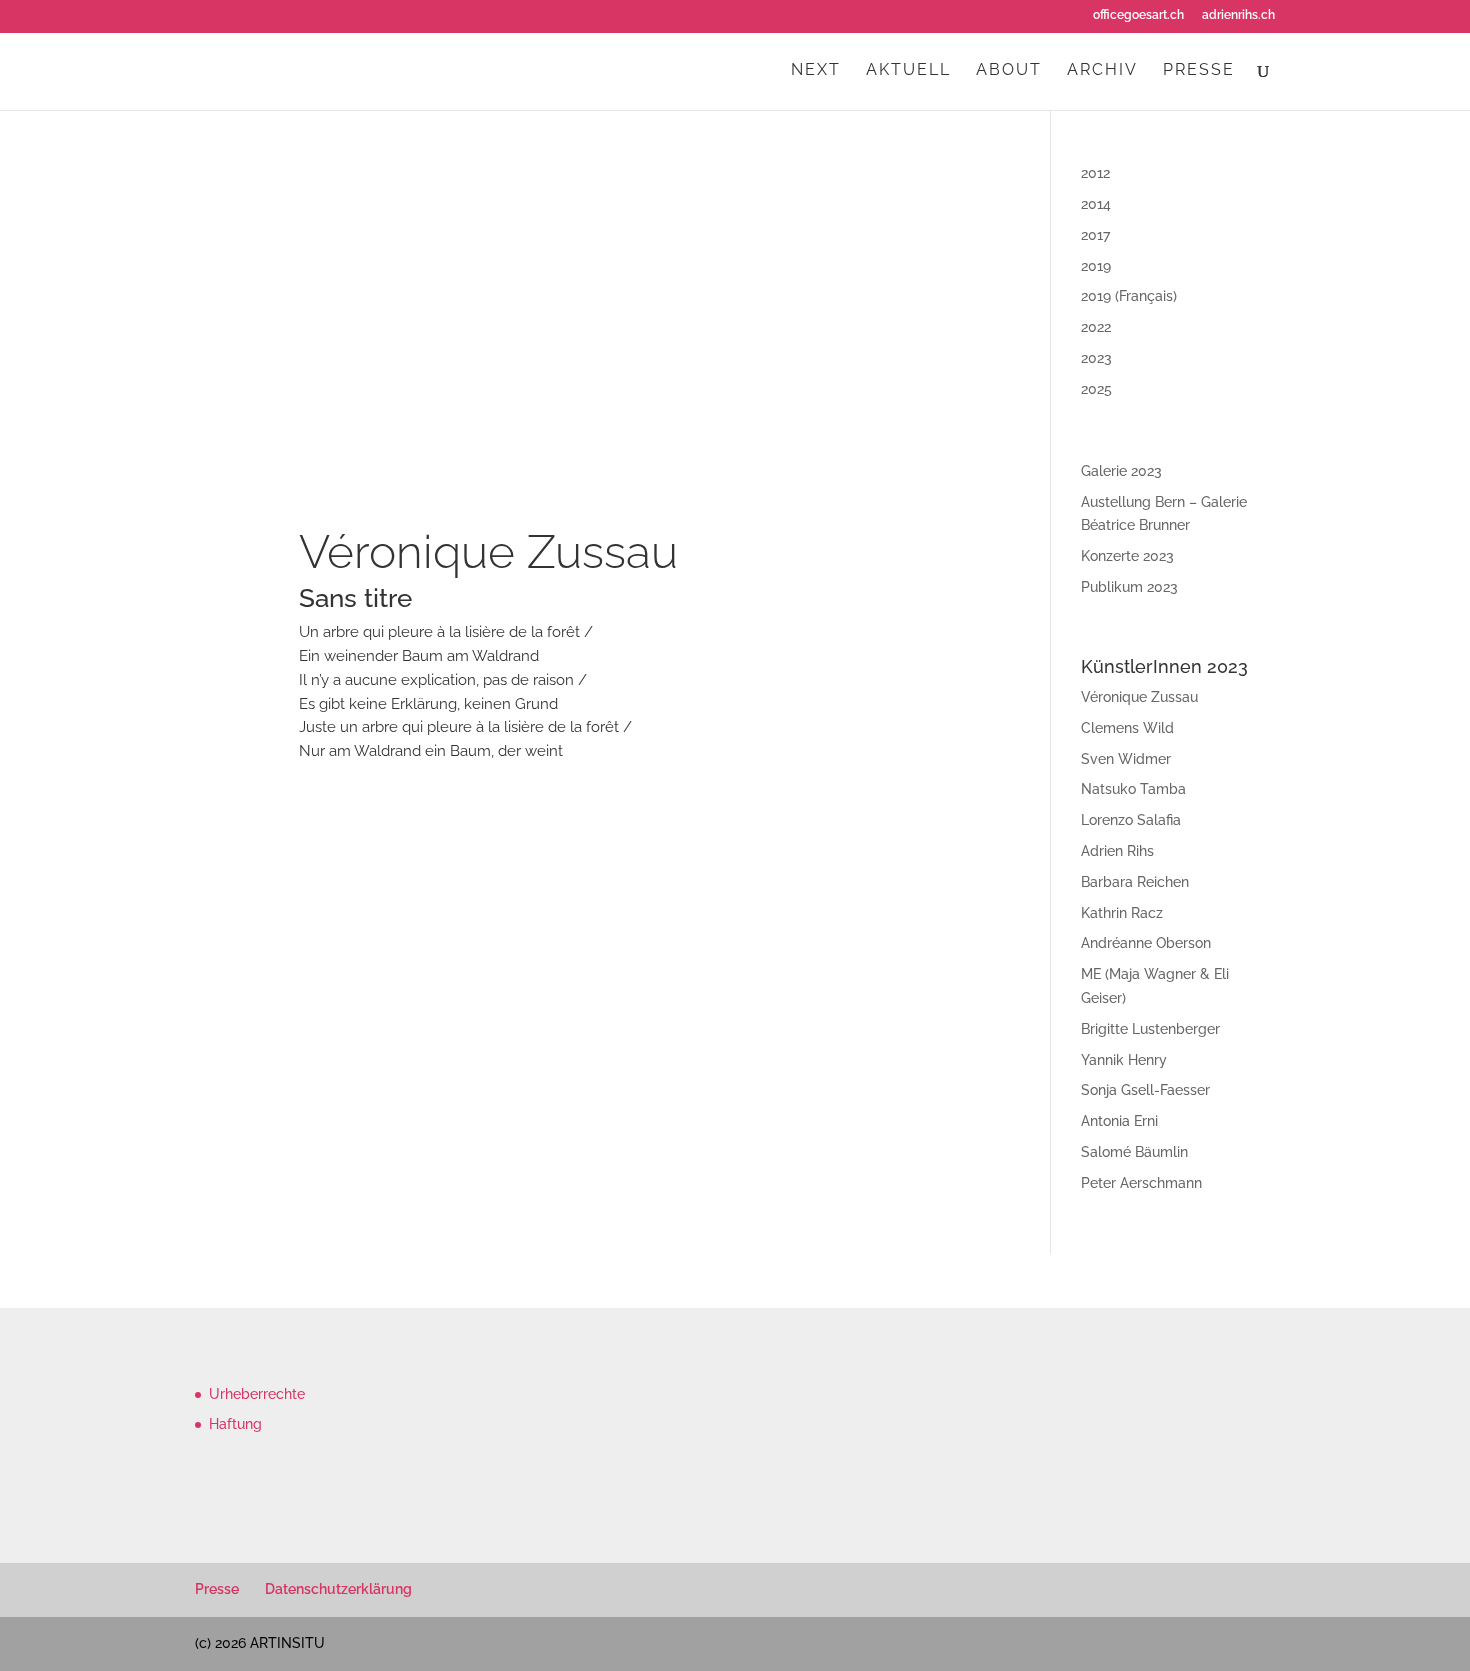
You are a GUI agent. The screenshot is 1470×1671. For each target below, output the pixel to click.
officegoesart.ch (1138, 15)
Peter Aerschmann (1141, 1183)
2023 (1096, 358)
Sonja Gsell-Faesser (1145, 1090)
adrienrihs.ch (1238, 15)
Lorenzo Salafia (1131, 820)
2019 (1096, 266)
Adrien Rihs (1117, 851)
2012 (1095, 173)
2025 (1096, 389)
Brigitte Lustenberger (1150, 1029)
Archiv (1102, 71)
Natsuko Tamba (1133, 789)
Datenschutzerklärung (338, 1589)
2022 (1096, 327)
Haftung (235, 1424)
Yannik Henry (1124, 1060)
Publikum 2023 (1129, 587)
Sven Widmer (1126, 759)
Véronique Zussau (488, 552)
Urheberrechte (257, 1394)
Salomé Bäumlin (1134, 1152)
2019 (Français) (1129, 296)
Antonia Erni (1119, 1121)
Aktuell (908, 71)
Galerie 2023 (1121, 471)
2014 (1096, 204)
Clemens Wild (1127, 728)
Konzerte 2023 (1127, 556)
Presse (1199, 71)
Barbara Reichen (1135, 882)
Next (816, 71)
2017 (1095, 235)
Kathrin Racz (1122, 913)
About (1009, 71)
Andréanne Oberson (1146, 943)
